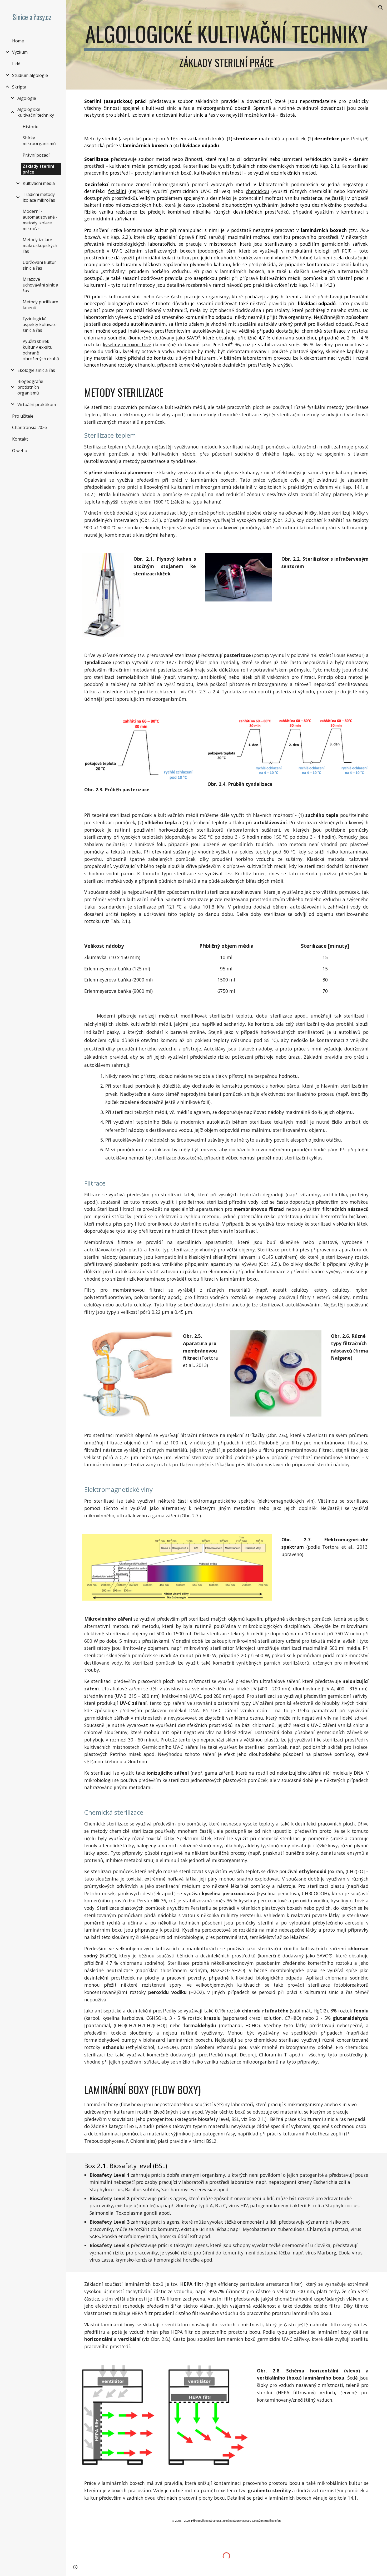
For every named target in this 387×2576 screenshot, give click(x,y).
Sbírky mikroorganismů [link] (39, 141)
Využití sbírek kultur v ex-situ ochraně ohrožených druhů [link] (41, 350)
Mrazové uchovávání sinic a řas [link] (40, 285)
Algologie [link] (27, 98)
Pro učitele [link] (23, 416)
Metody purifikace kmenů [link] (40, 305)
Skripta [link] (19, 87)
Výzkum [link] (20, 52)
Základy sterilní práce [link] (38, 169)
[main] (226, 45)
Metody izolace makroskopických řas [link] (40, 245)
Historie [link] (31, 127)
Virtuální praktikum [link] (37, 404)
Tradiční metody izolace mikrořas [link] (39, 197)
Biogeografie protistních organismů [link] (30, 387)
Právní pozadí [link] (36, 155)
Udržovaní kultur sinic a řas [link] (39, 265)
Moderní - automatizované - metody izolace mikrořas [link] (40, 220)
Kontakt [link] (20, 439)
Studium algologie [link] (30, 75)
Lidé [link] (16, 64)
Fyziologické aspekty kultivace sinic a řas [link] (40, 324)
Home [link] (18, 41)
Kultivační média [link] (39, 183)
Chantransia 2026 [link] (29, 427)
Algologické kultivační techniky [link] (36, 112)
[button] (381, 7)
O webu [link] (20, 451)
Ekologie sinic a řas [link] (36, 370)
